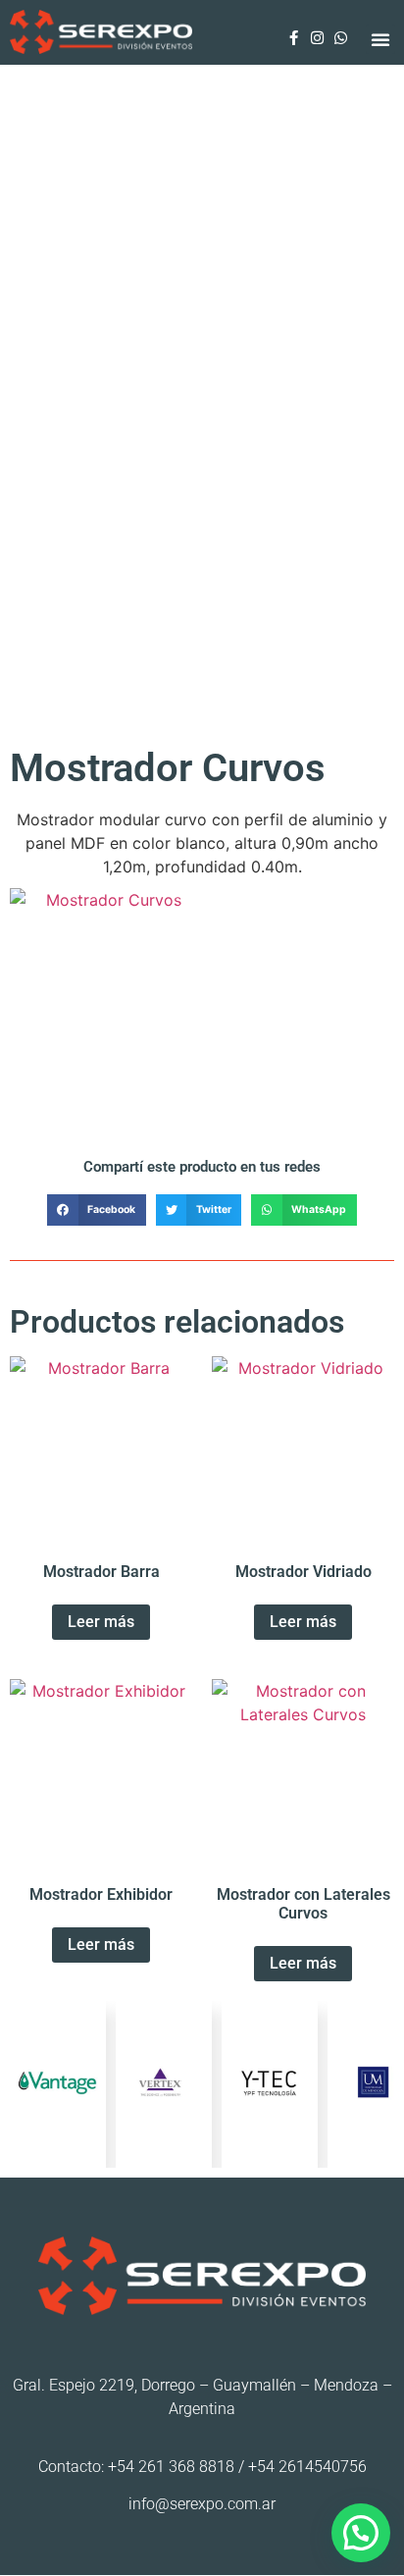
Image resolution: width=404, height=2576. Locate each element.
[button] (380, 39)
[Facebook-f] (293, 38)
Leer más (106, 1127)
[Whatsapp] (340, 38)
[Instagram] (317, 38)
